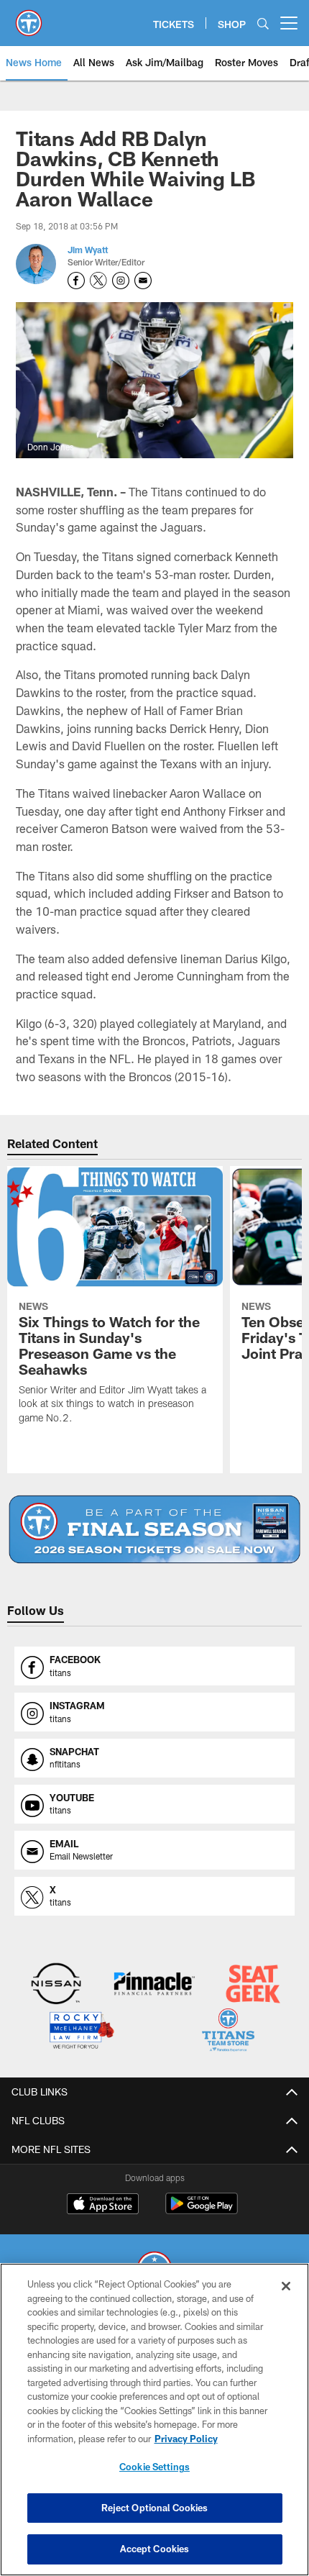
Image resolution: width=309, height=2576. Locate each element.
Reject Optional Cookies (155, 2508)
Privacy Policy (186, 2439)
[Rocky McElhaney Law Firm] (81, 2032)
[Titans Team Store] (228, 2032)
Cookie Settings (154, 2467)
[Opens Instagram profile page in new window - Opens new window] (121, 281)
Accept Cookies (155, 2549)
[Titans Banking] (154, 1985)
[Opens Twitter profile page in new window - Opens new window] (98, 281)
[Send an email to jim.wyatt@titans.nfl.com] (143, 281)
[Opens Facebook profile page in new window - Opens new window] (76, 281)
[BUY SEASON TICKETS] (154, 1529)
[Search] (263, 23)
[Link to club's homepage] (29, 17)
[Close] (286, 2286)
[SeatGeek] (253, 1985)
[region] (154, 2420)
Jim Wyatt (88, 250)
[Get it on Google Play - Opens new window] (202, 2211)
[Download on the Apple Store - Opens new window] (103, 2206)
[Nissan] (56, 1985)
